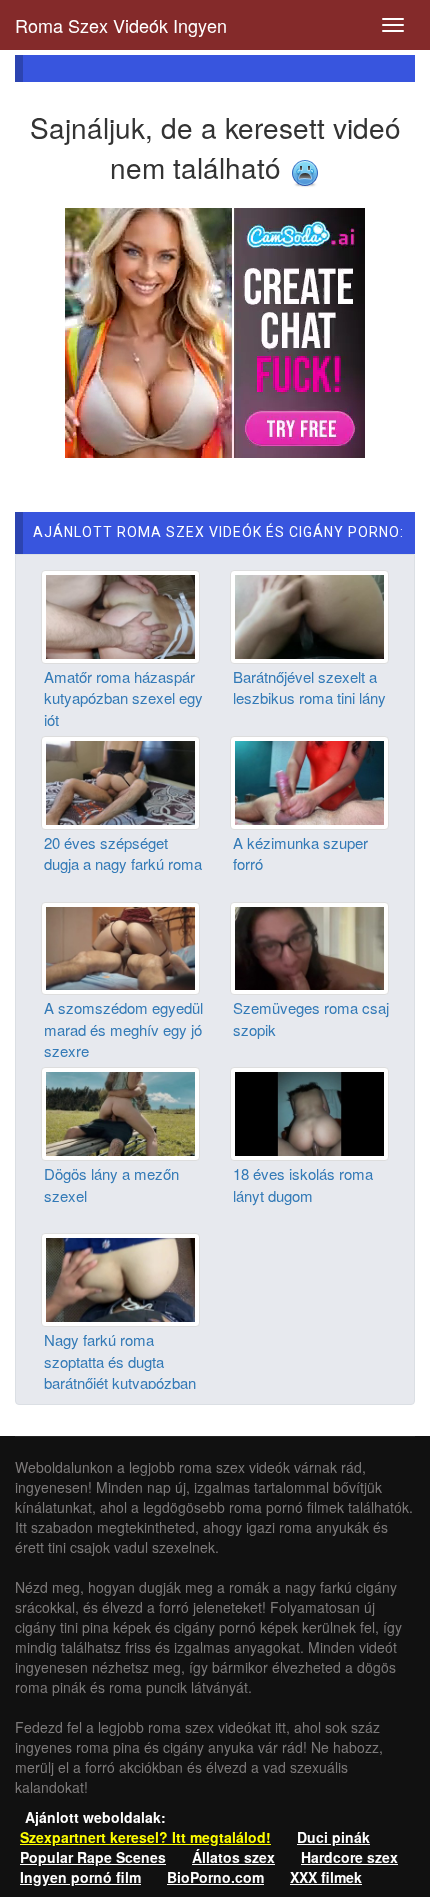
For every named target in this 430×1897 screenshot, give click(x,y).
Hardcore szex (349, 1857)
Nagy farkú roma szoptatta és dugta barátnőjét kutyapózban (120, 1361)
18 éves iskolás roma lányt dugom (303, 1184)
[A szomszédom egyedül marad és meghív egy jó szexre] (120, 946)
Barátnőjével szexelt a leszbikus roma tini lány (309, 687)
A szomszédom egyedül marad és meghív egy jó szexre (123, 1029)
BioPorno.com (215, 1877)
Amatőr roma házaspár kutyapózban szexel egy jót (123, 698)
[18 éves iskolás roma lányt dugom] (309, 1112)
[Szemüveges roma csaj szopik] (309, 946)
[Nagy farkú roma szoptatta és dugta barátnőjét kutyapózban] (120, 1278)
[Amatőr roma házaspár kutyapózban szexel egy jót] (120, 615)
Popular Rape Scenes (93, 1857)
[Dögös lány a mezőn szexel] (120, 1112)
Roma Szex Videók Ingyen (121, 25)
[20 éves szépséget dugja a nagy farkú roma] (120, 780)
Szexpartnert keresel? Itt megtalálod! (145, 1837)
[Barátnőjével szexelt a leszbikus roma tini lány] (309, 615)
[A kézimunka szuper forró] (309, 780)
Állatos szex (233, 1857)
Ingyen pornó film (80, 1877)
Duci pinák (333, 1837)
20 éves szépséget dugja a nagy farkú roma (123, 853)
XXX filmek (326, 1877)
